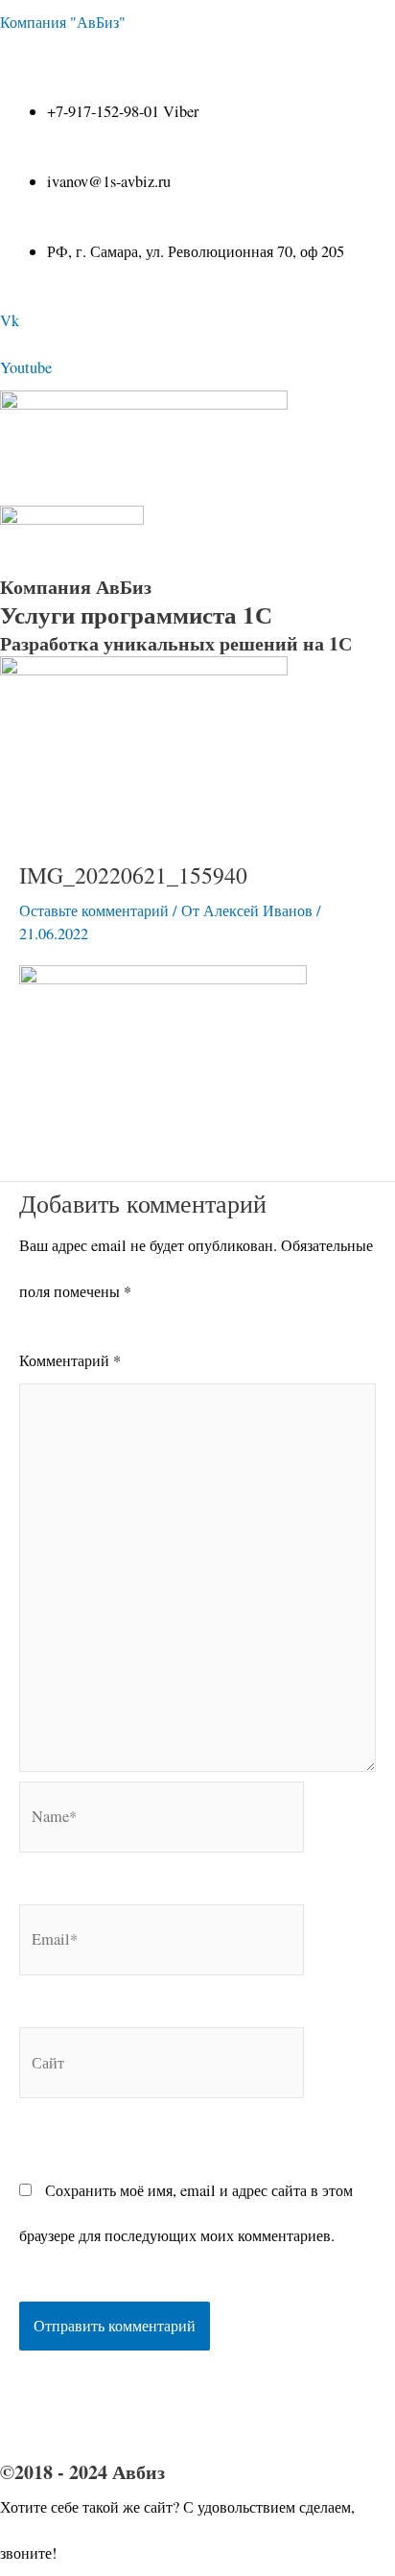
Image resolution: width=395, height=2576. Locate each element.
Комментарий (70, 1360)
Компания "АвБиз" (63, 22)
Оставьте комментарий (94, 910)
